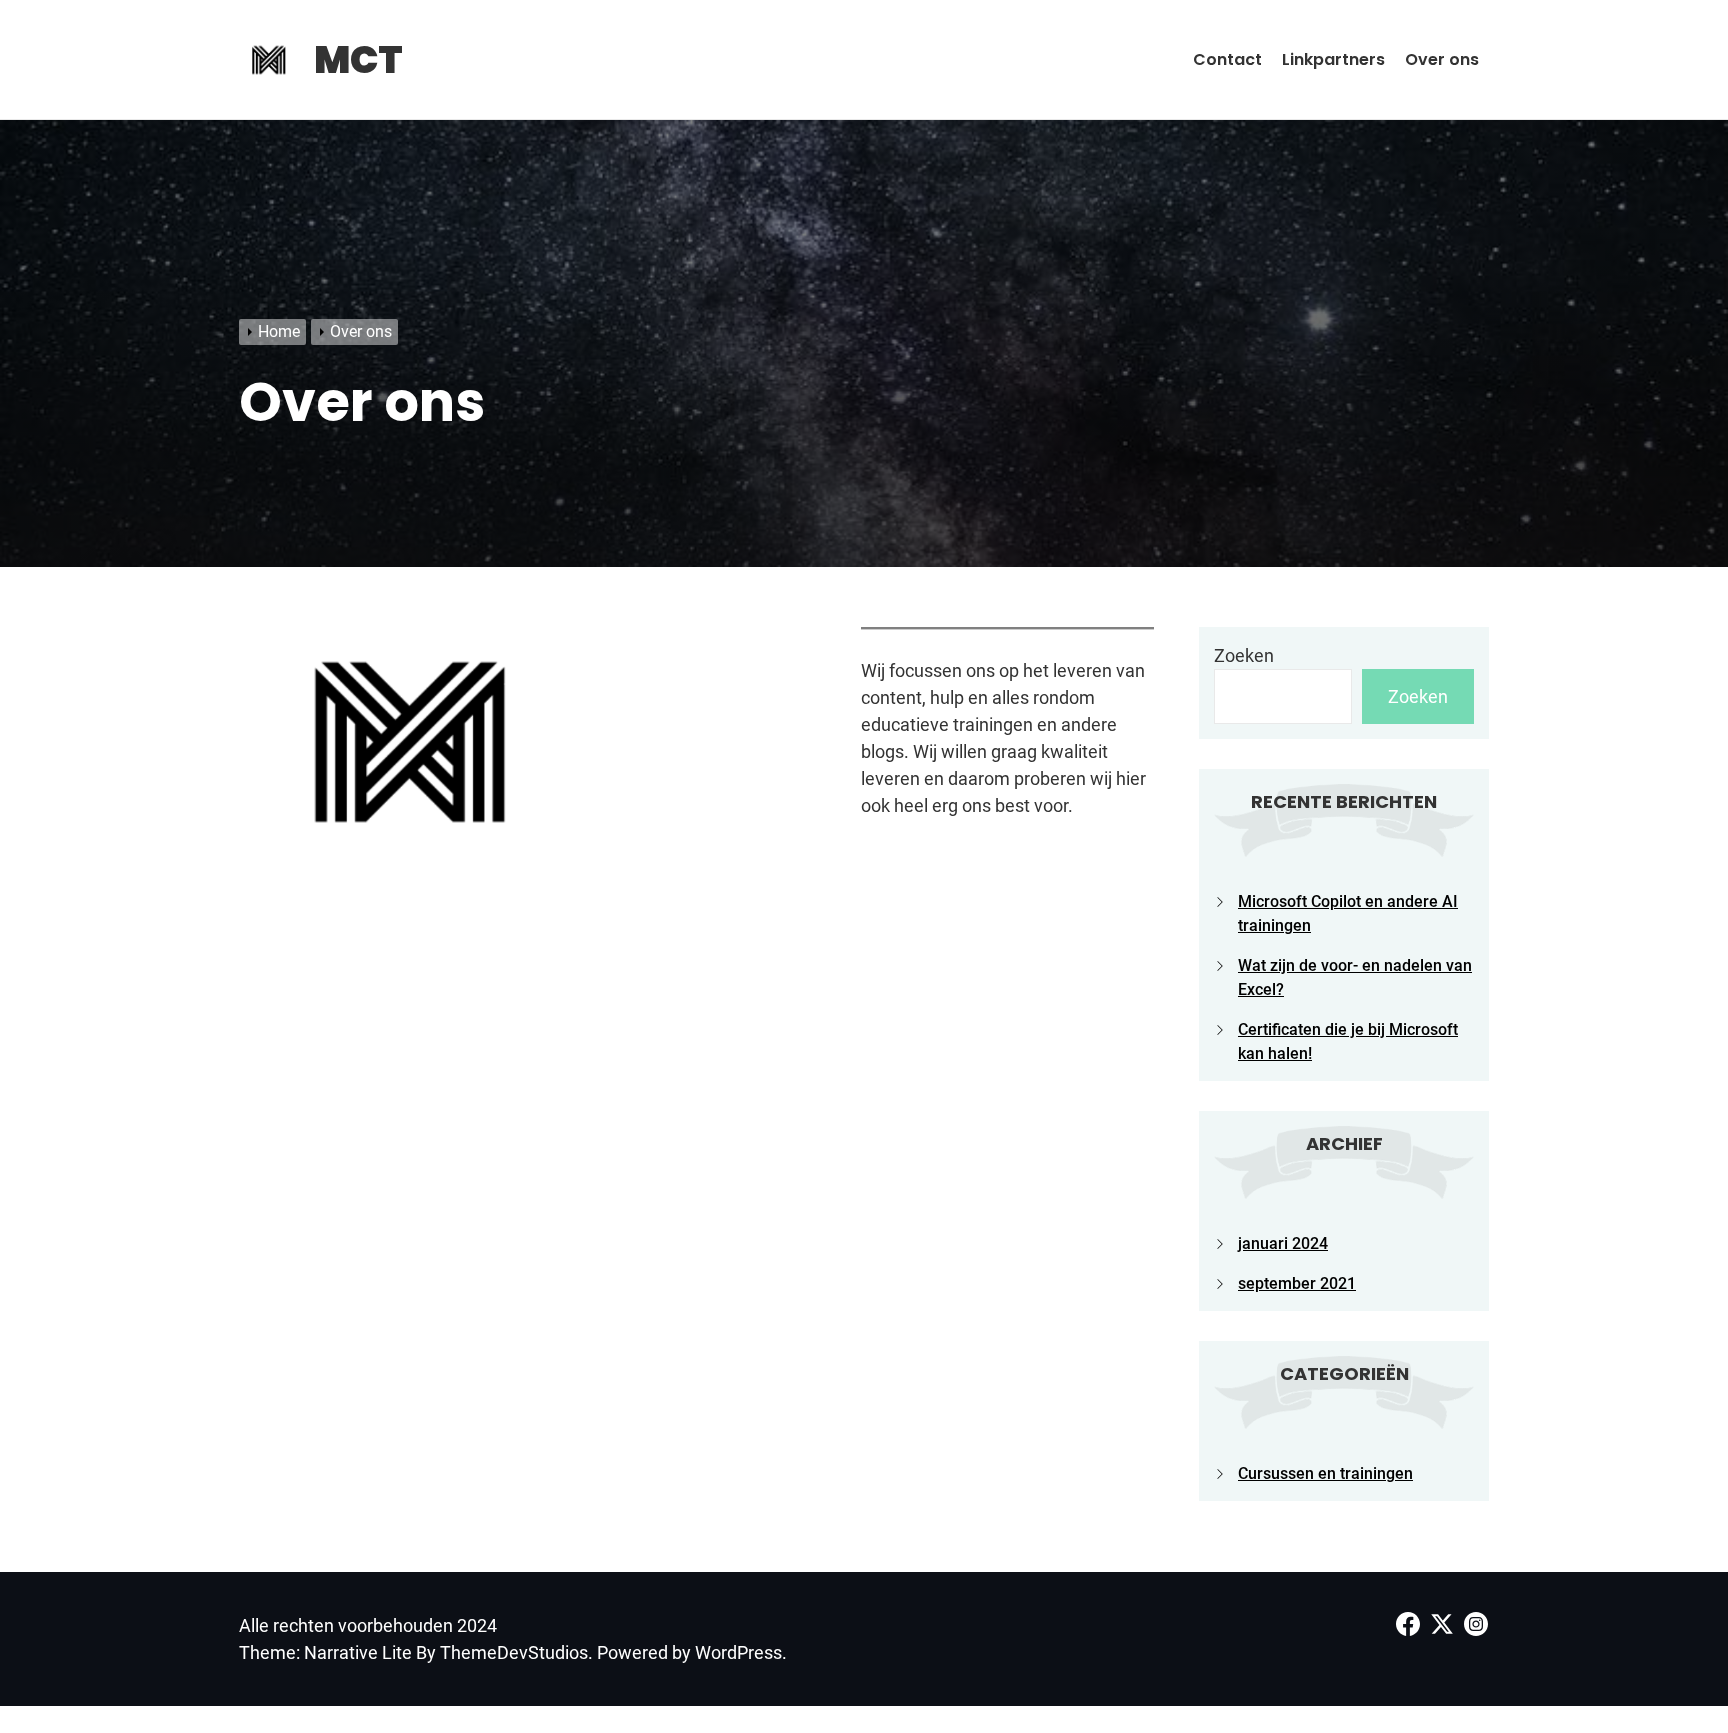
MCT (358, 59)
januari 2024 (1283, 1243)
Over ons (1442, 59)
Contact (1227, 59)
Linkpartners (1333, 59)
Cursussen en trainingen (1325, 1473)
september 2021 (1297, 1283)
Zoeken (1244, 655)
